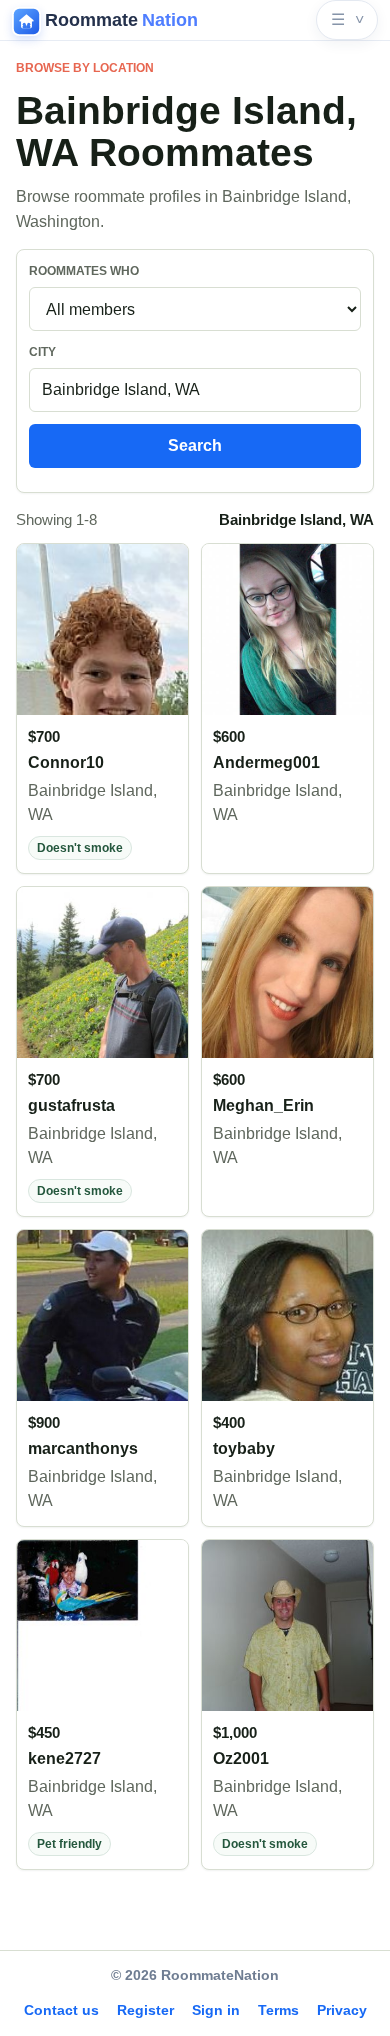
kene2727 (64, 1758)
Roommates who (84, 271)
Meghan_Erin (263, 1105)
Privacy (342, 2010)
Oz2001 (241, 1758)
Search (195, 445)
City (42, 352)
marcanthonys (83, 1448)
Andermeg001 (266, 762)
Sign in (216, 2010)
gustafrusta (71, 1105)
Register (145, 2010)
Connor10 (66, 762)
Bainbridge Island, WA (92, 802)
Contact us (61, 2010)
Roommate (121, 20)
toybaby (244, 1448)
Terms (278, 2010)
